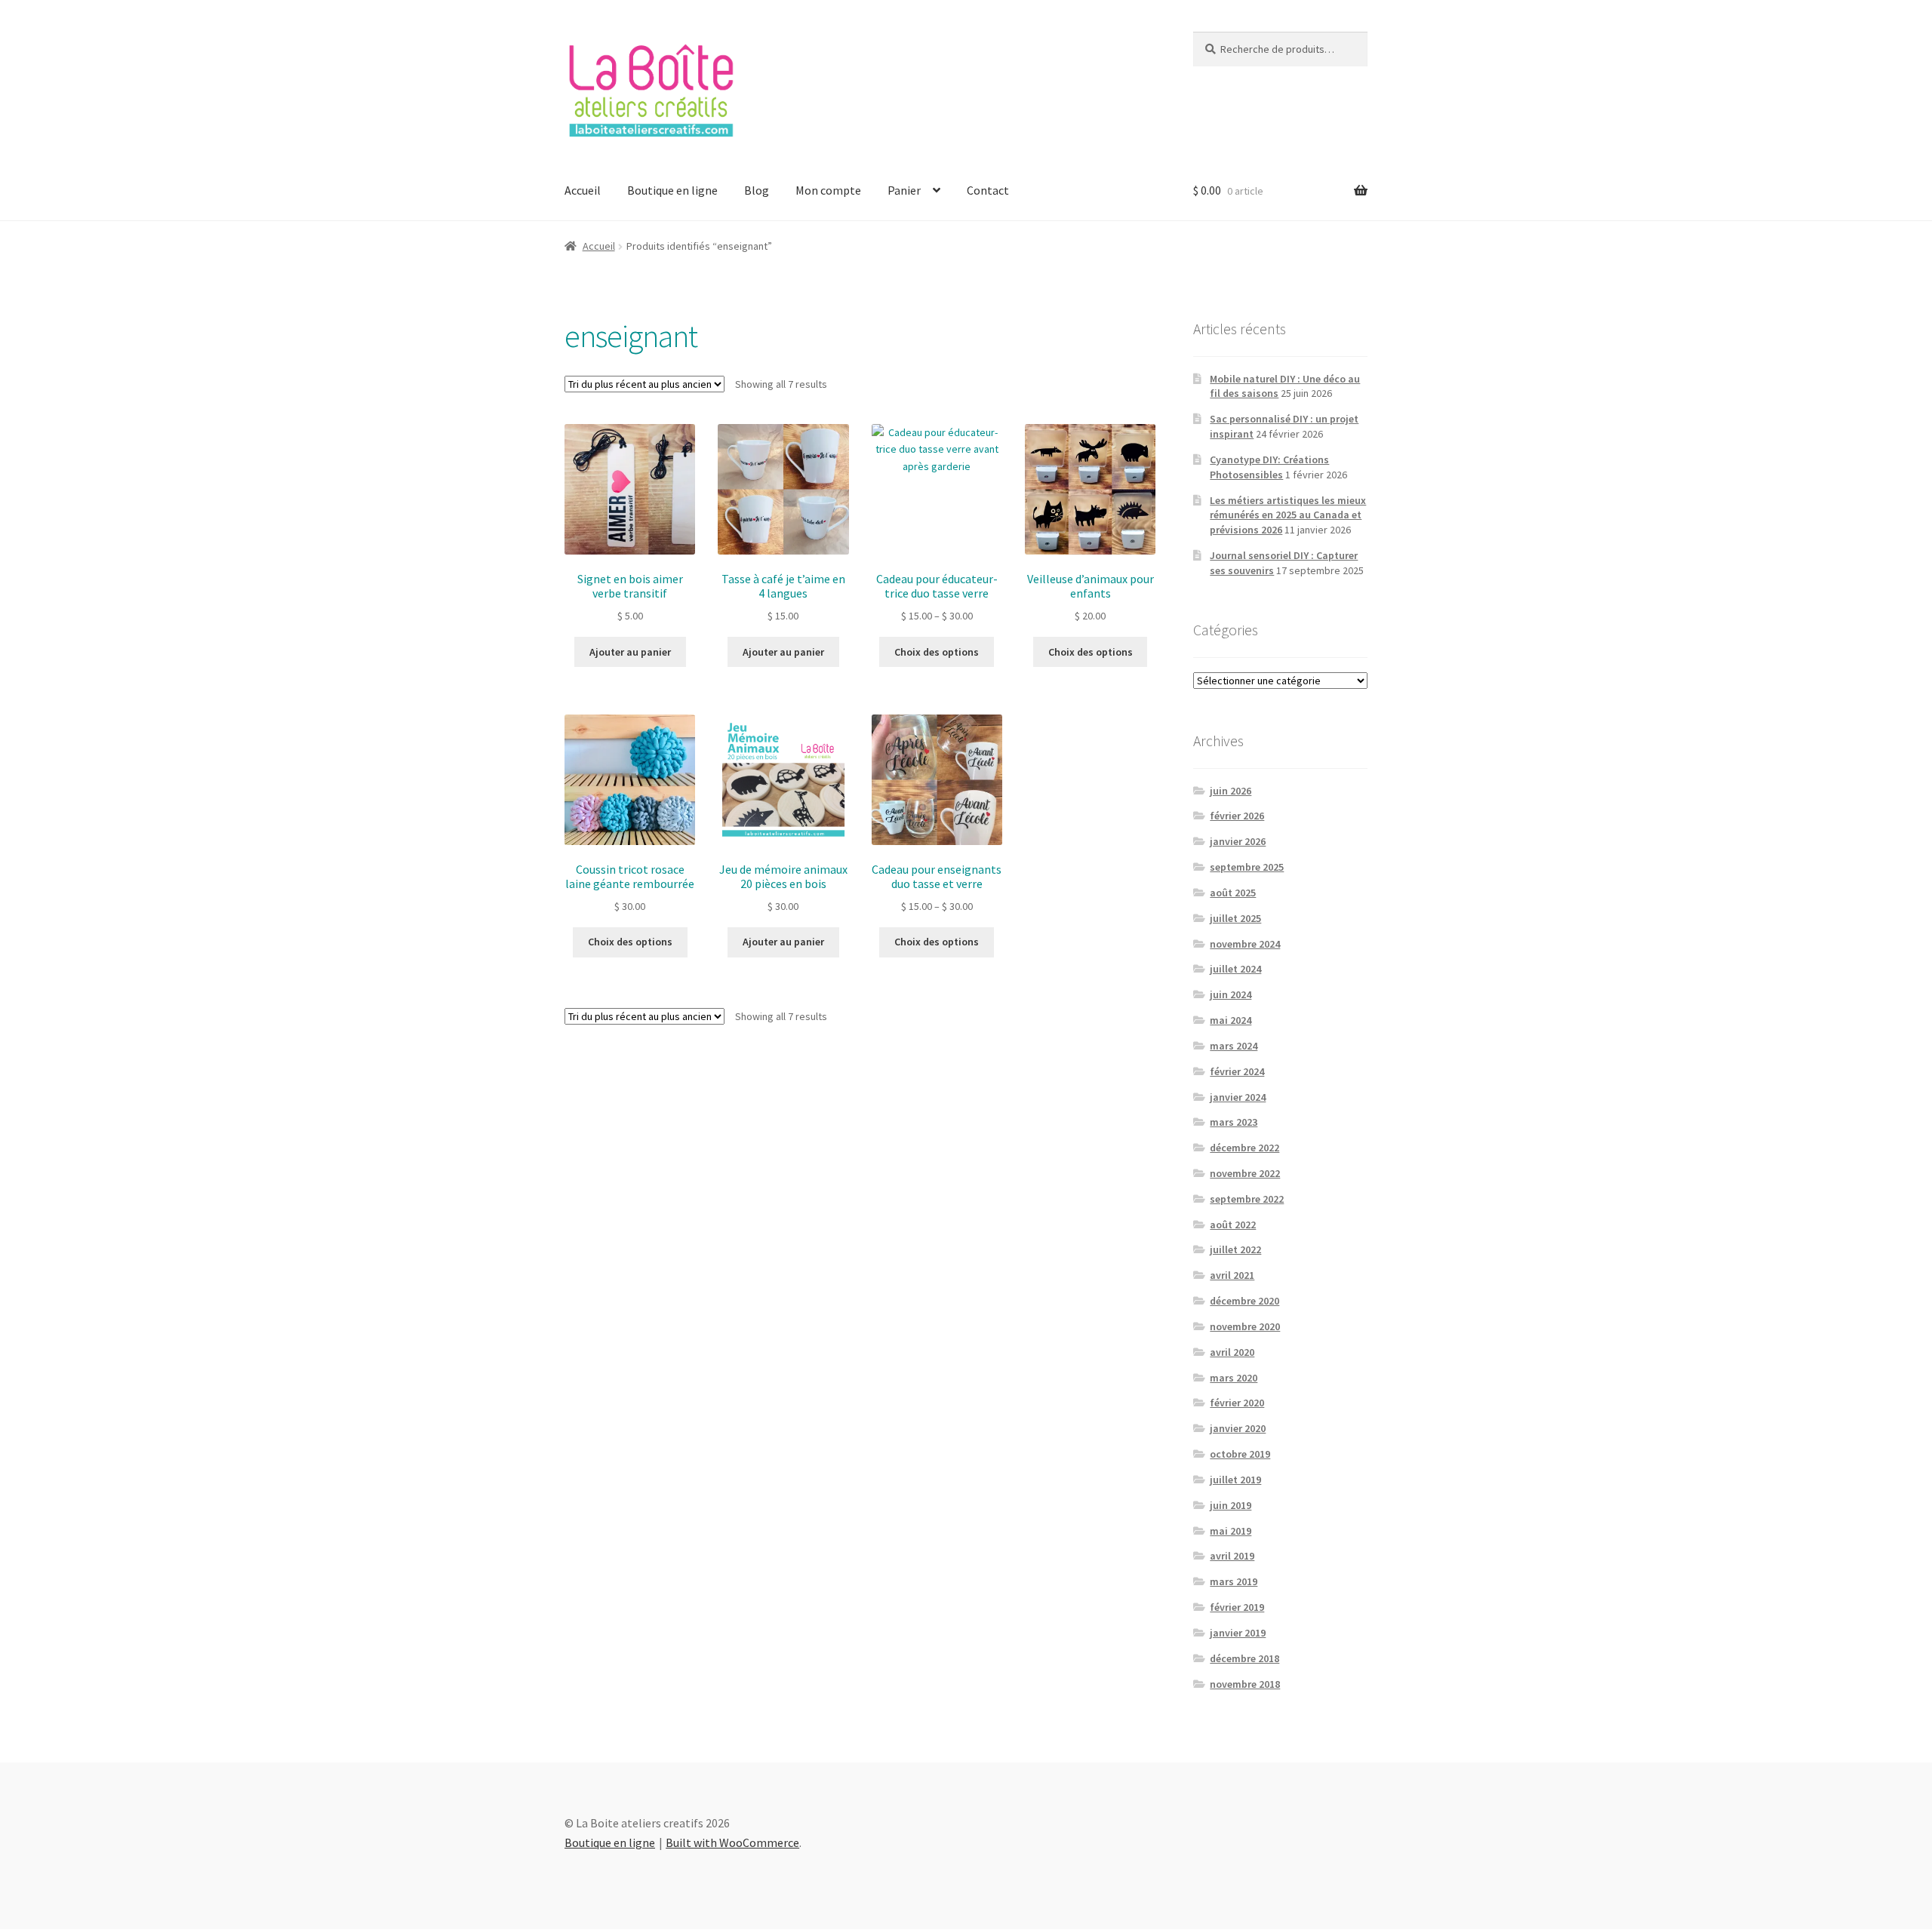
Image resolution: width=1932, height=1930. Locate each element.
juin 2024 (1231, 994)
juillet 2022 (1235, 1249)
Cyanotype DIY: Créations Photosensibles (1269, 467)
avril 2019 (1232, 1556)
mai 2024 (1231, 1020)
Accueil (583, 190)
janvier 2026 (1238, 841)
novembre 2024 (1245, 944)
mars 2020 (1234, 1378)
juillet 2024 (1235, 969)
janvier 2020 (1238, 1428)
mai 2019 (1231, 1531)
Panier (904, 190)
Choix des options (937, 652)
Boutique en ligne (672, 190)
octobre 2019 (1240, 1454)
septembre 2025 (1247, 867)
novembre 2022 (1245, 1173)
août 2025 (1233, 893)
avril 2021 (1232, 1275)
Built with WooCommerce (732, 1842)
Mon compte (828, 190)
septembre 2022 (1247, 1199)
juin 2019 (1231, 1505)
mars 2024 (1234, 1046)
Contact (988, 190)
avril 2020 (1232, 1352)
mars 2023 (1234, 1122)
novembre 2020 (1245, 1326)
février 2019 (1237, 1607)
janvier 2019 (1238, 1633)
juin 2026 (1231, 791)
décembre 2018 (1244, 1658)
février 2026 (1237, 816)
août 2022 (1233, 1225)
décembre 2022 (1244, 1148)
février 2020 (1237, 1403)
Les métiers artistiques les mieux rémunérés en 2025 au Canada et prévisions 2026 (1288, 515)
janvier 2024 (1238, 1097)
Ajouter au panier (630, 652)
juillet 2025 (1235, 918)
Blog (757, 190)
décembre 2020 (1244, 1301)
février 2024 (1237, 1071)
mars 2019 (1234, 1581)
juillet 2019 (1235, 1480)
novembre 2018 (1245, 1684)
